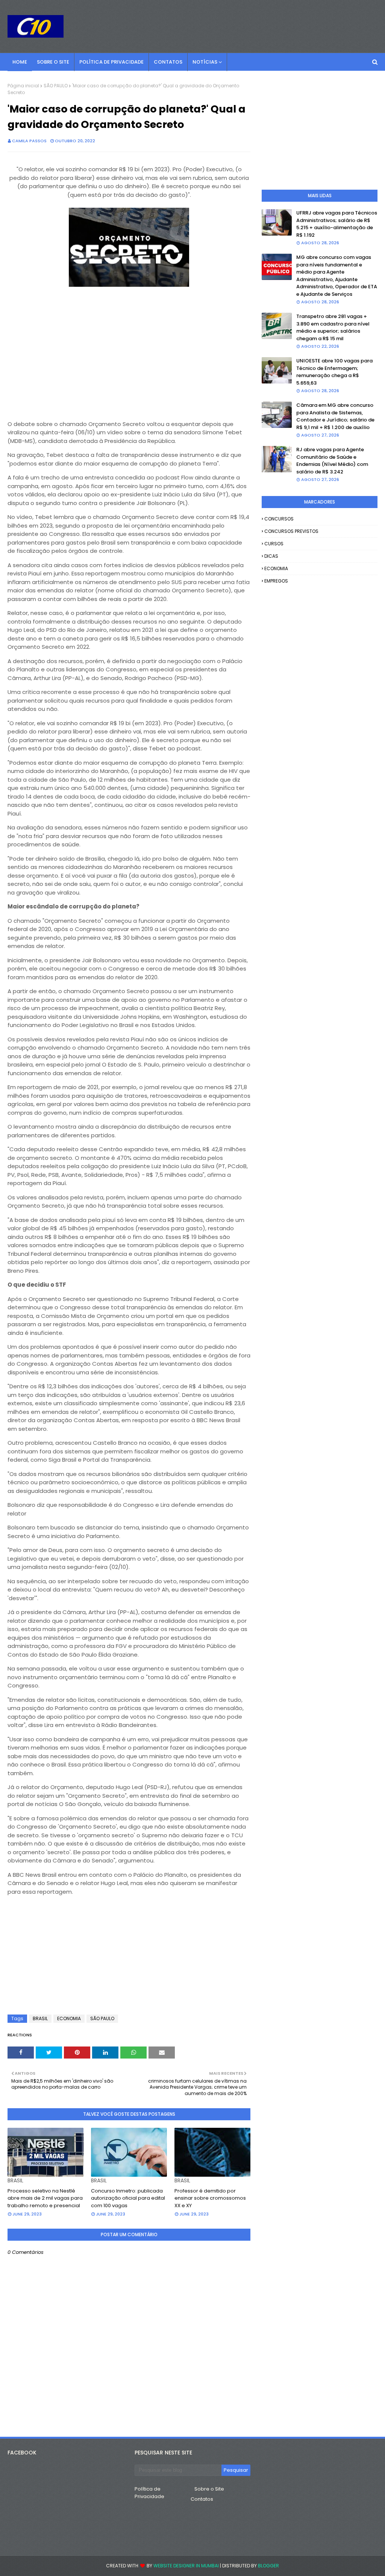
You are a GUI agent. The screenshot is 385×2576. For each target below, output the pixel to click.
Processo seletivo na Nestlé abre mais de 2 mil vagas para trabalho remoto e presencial (45, 2198)
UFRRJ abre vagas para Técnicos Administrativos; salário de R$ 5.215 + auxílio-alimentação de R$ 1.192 (337, 224)
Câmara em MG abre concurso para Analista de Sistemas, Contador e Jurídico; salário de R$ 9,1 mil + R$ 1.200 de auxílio (335, 416)
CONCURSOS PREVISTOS (291, 531)
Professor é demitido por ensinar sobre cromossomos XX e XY (210, 2198)
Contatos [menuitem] (168, 62)
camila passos (29, 141)
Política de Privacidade (149, 2493)
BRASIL (40, 2018)
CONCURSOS (279, 519)
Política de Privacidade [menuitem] (111, 62)
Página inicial (23, 86)
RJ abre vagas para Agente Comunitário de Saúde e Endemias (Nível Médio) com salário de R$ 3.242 (332, 461)
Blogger (268, 2566)
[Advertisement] (129, 359)
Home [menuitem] (20, 62)
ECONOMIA (69, 2018)
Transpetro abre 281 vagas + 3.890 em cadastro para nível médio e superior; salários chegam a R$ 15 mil (333, 327)
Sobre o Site (209, 2489)
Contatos (202, 2499)
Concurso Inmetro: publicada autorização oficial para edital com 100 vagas (128, 2198)
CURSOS (274, 544)
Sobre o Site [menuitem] (53, 62)
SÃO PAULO (56, 86)
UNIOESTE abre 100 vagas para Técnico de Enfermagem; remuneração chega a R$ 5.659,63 (334, 372)
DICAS (271, 556)
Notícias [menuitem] (205, 62)
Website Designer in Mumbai (186, 2566)
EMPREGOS (276, 581)
